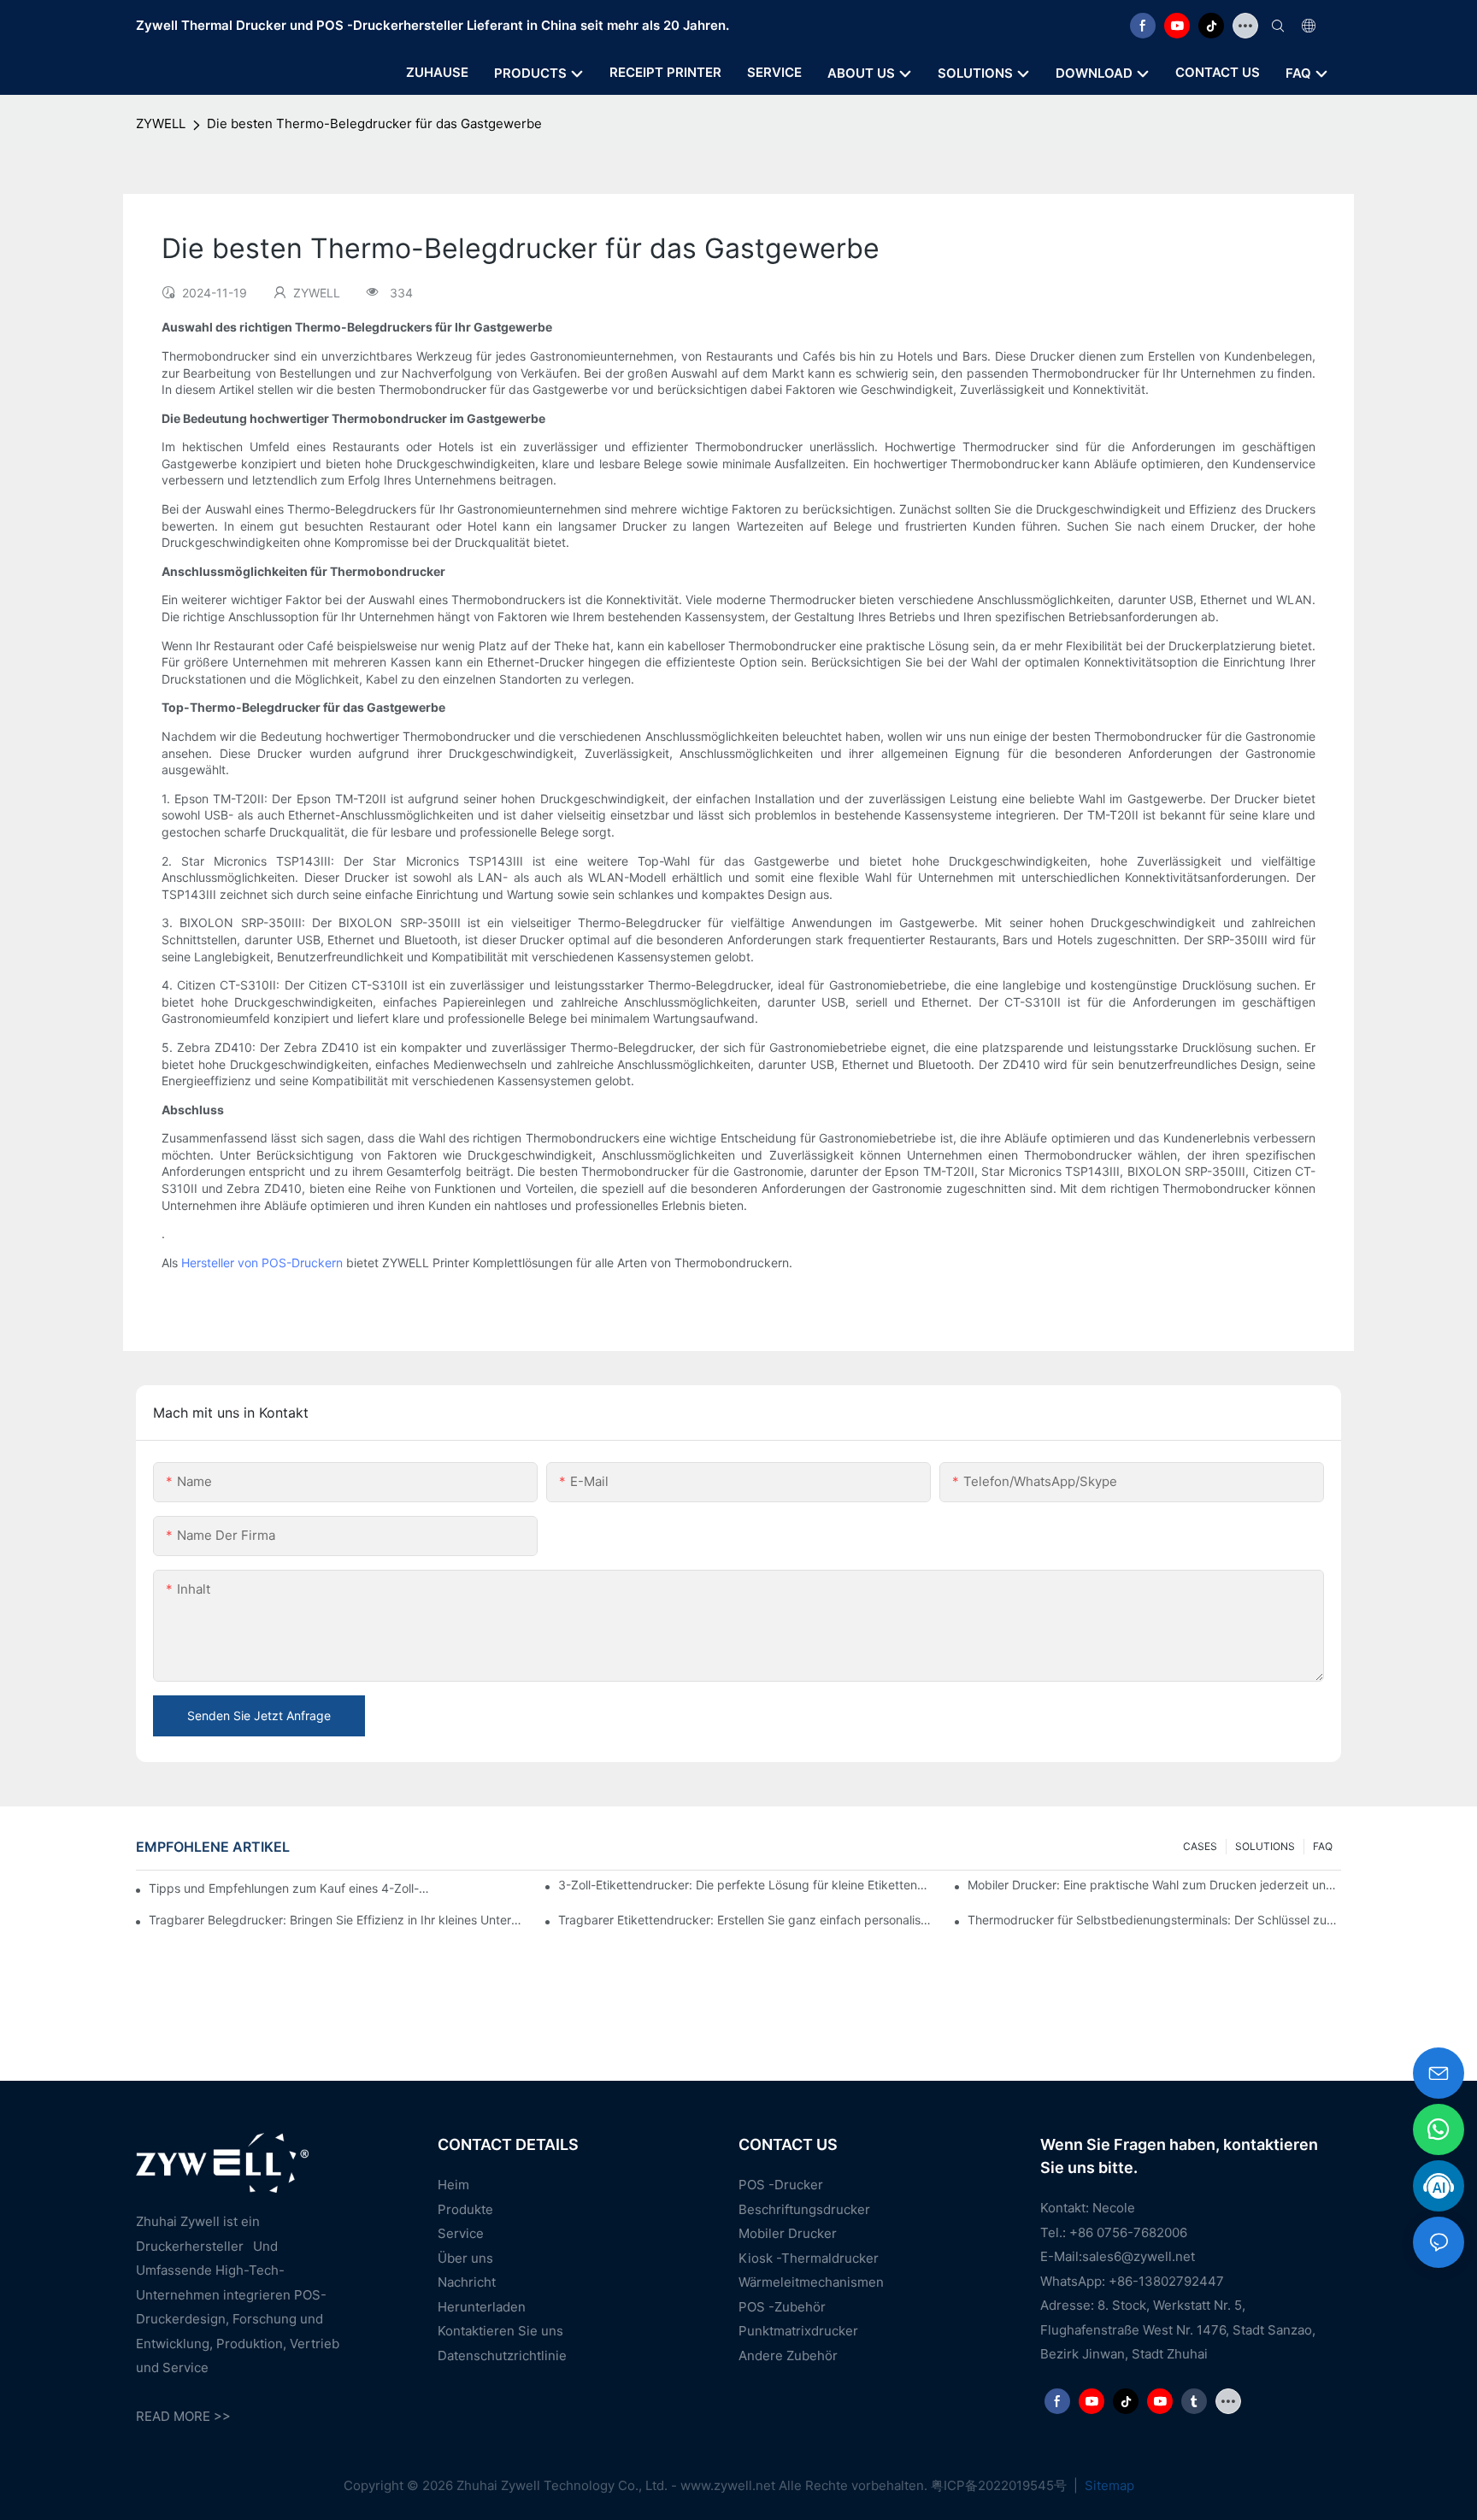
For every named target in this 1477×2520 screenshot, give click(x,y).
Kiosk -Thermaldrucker (809, 2258)
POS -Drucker (781, 2185)
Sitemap (1108, 2485)
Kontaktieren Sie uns (500, 2331)
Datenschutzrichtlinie (502, 2356)
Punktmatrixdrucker (798, 2331)
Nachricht (467, 2282)
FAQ (1323, 1846)
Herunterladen (482, 2307)
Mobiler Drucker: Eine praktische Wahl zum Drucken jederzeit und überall (1154, 1885)
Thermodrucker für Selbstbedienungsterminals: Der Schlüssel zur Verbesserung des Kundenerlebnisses (1154, 1920)
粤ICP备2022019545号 (1000, 2485)
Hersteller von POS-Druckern (262, 1263)
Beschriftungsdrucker (804, 2209)
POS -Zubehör (782, 2307)
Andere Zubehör (788, 2356)
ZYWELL (161, 123)
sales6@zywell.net (1139, 2256)
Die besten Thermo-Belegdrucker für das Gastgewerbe (374, 123)
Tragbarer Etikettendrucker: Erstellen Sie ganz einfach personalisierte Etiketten (745, 1920)
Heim (453, 2185)
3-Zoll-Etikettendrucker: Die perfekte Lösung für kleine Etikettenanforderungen (745, 1885)
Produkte (465, 2209)
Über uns (465, 2258)
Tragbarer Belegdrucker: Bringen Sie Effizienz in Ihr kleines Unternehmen (335, 1920)
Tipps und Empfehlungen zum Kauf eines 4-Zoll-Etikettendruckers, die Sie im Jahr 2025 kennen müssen (291, 1888)
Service (461, 2233)
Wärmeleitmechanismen (811, 2282)
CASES (1200, 1846)
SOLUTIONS (1265, 1846)
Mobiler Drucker (788, 2233)
